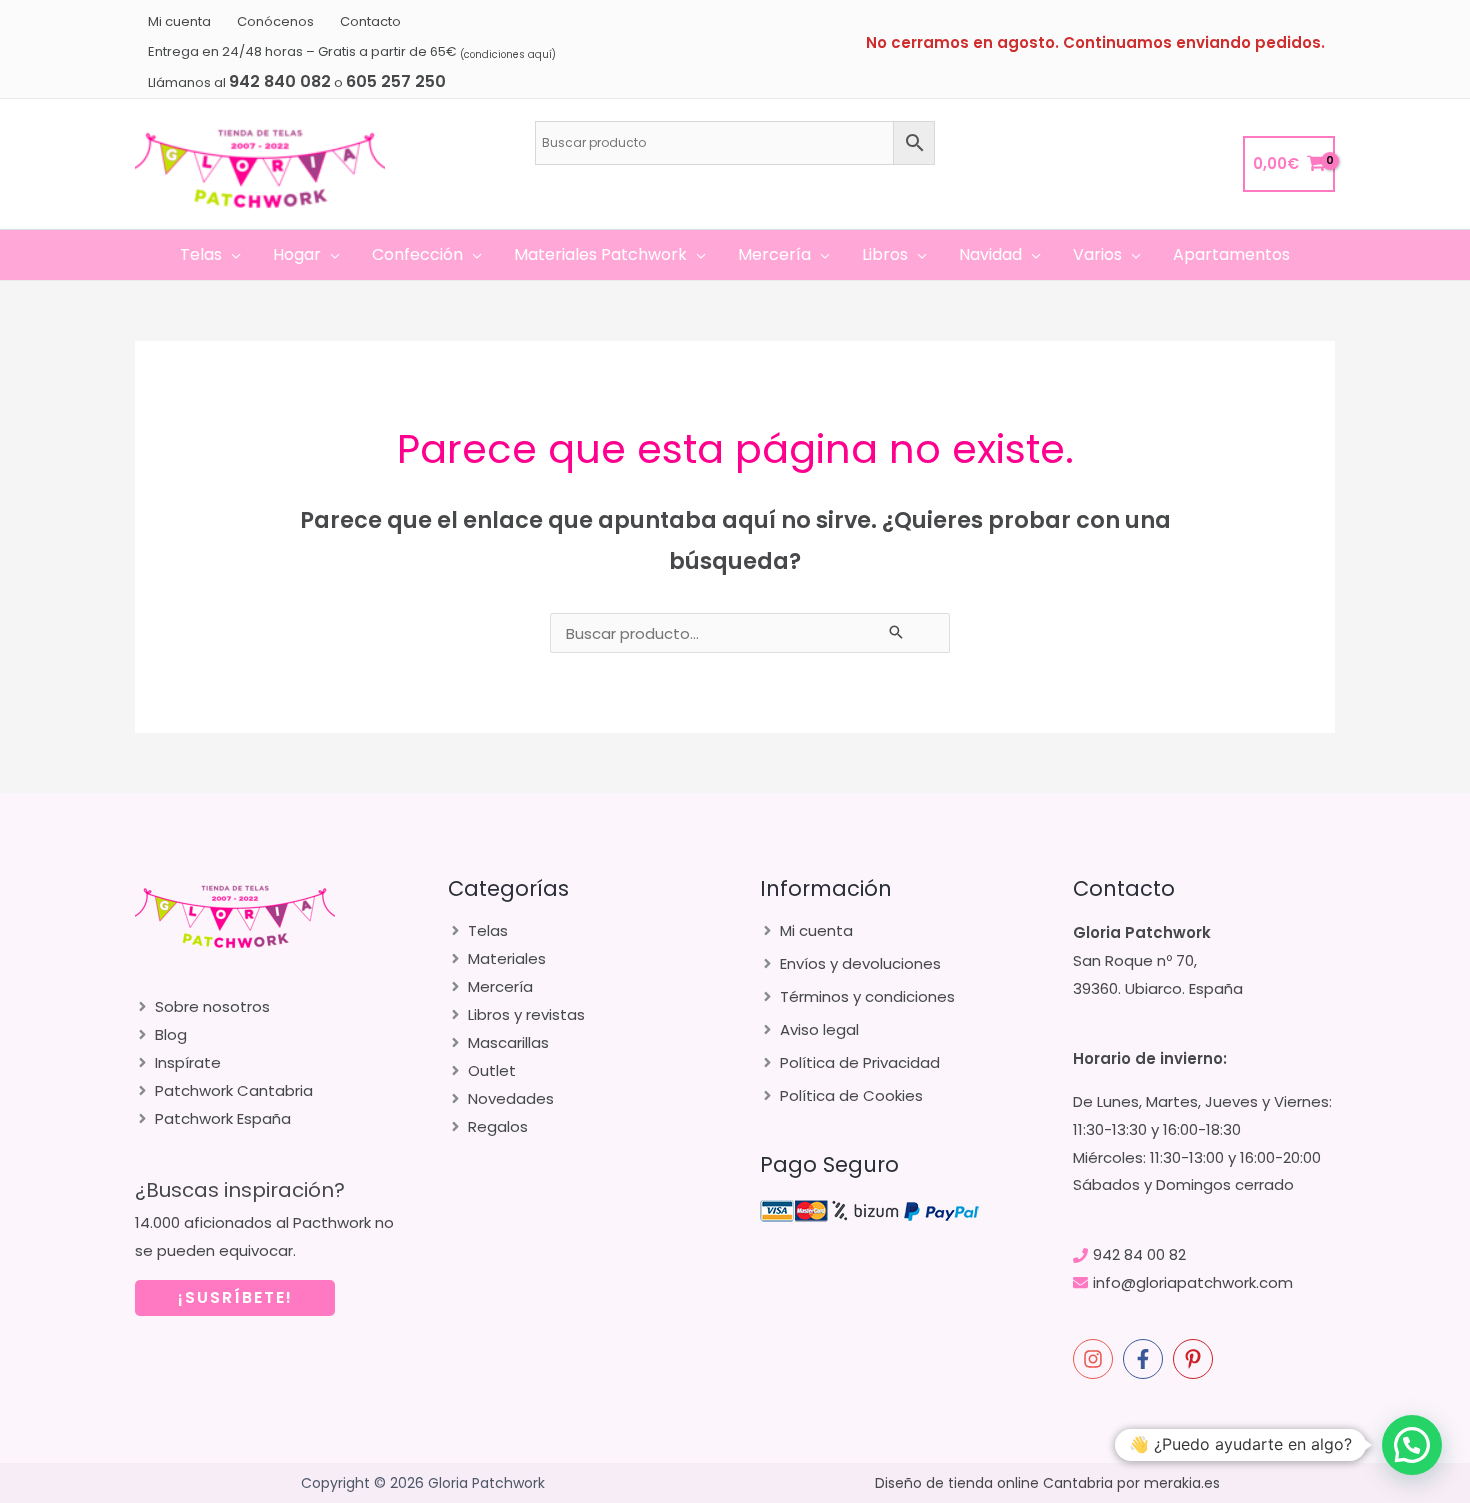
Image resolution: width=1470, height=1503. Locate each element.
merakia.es (1182, 1483)
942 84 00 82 (1139, 1254)
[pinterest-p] (1196, 1359)
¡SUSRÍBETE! (235, 1297)
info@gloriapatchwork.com (1193, 1282)
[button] (231, 255)
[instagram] (1096, 1359)
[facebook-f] (1146, 1359)
